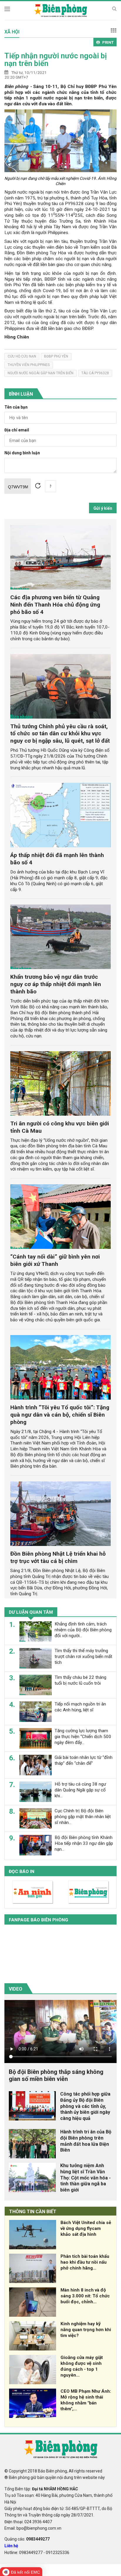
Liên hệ (11, 2546)
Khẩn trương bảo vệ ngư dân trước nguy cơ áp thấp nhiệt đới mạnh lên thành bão (56, 984)
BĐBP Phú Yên (56, 356)
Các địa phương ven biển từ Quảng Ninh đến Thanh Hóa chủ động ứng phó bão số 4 (55, 605)
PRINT (108, 42)
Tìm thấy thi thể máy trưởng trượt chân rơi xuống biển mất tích (83, 1657)
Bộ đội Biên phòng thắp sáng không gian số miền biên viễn (56, 2075)
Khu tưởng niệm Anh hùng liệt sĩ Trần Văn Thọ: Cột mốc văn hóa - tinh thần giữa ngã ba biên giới (85, 2178)
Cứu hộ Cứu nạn (22, 356)
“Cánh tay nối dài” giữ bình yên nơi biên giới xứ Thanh (55, 1260)
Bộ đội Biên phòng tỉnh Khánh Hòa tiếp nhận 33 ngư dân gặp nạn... (84, 1843)
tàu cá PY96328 (95, 373)
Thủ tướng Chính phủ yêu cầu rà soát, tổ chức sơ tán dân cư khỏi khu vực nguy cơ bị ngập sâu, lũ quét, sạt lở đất (60, 734)
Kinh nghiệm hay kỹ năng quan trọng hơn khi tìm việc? (86, 2330)
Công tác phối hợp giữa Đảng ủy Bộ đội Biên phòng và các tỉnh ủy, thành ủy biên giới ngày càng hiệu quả (85, 2106)
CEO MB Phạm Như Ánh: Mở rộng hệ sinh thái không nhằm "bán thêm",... (86, 2400)
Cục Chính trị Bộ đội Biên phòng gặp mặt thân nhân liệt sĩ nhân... (83, 1817)
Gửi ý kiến (103, 508)
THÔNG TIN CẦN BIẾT (33, 2212)
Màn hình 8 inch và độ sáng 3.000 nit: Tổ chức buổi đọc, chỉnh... (85, 2296)
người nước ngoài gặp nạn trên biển (41, 373)
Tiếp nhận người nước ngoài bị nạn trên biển (56, 60)
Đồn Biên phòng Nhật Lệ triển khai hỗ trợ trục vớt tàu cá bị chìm (58, 1557)
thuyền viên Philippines (29, 365)
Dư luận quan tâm (31, 1612)
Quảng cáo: (27, 2539)
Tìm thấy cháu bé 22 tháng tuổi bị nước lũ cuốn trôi (80, 1680)
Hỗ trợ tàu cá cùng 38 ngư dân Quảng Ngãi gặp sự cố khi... (80, 1790)
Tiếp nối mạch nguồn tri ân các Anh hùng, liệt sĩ (80, 1707)
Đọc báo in (22, 1872)
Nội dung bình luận (22, 453)
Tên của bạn (16, 407)
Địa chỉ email (17, 430)
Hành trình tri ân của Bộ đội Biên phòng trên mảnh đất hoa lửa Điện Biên (86, 2141)
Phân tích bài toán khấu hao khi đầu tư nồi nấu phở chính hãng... (85, 2262)
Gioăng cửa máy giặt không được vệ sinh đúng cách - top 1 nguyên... (82, 2366)
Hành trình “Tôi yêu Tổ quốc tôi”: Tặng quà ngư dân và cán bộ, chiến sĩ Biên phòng (60, 1415)
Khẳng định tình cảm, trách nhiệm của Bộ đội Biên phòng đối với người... (83, 1630)
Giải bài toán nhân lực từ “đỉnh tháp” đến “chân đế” (84, 1760)
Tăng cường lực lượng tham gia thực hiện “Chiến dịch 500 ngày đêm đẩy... (83, 1737)
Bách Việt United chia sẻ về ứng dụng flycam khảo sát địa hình (86, 2228)
